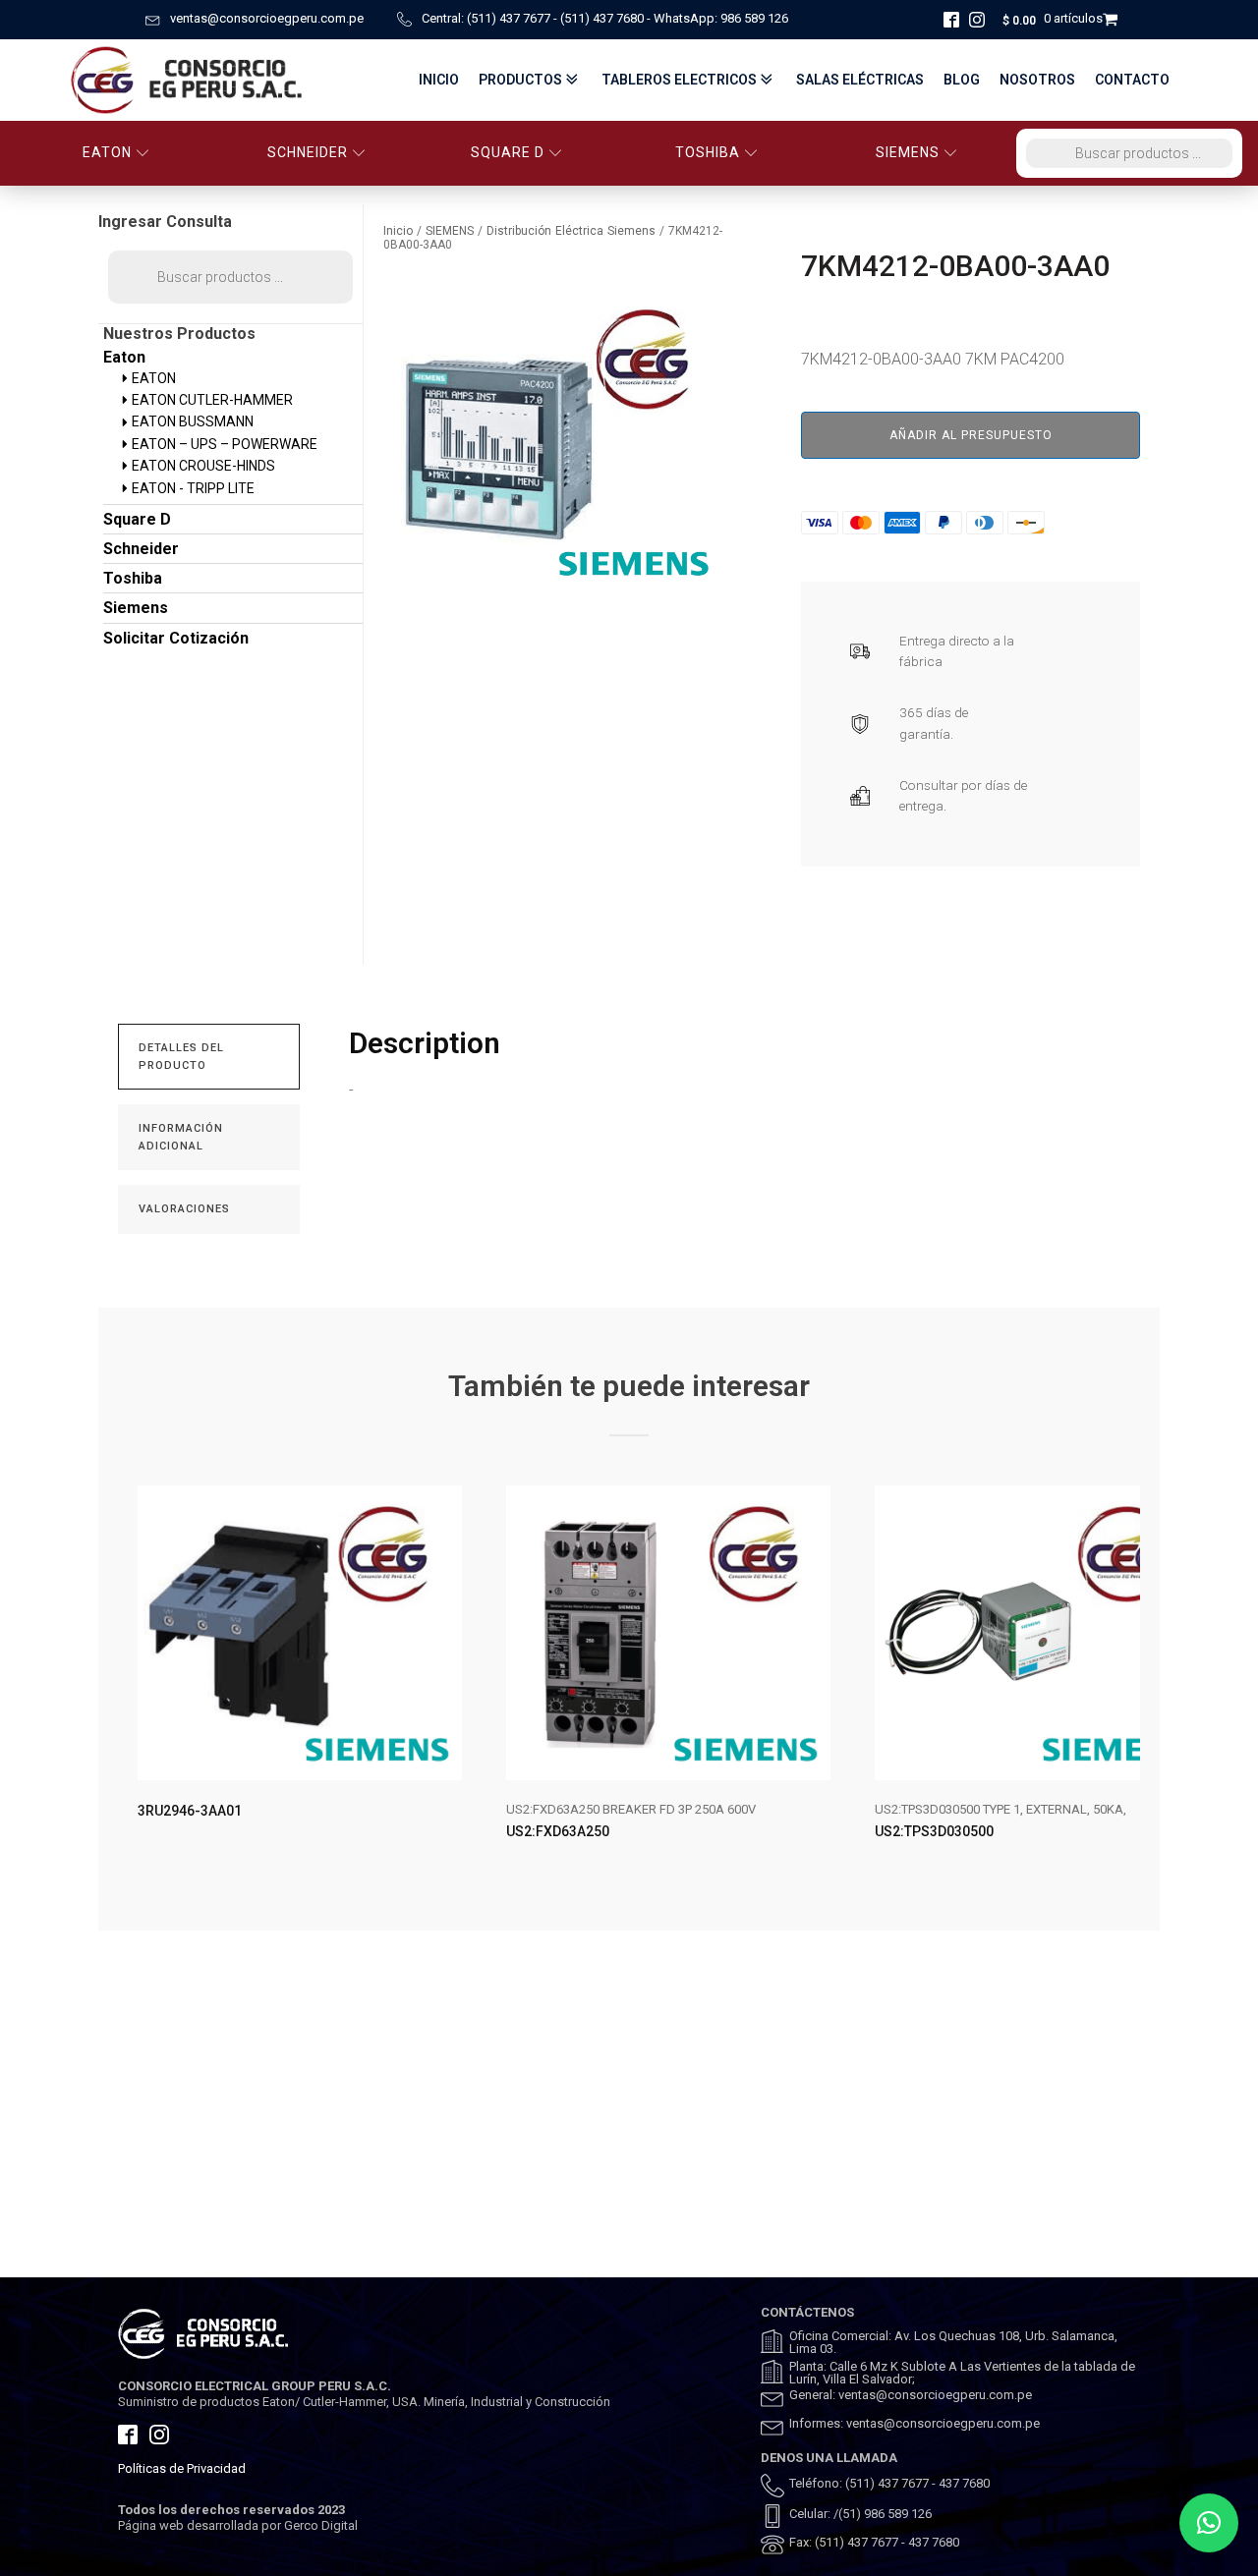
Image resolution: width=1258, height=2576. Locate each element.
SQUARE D (508, 152)
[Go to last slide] (134, 1679)
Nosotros (1037, 80)
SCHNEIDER (308, 152)
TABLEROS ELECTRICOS (679, 80)
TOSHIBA (708, 152)
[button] (1209, 2523)
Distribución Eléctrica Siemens (571, 231)
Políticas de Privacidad (182, 2468)
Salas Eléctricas (860, 80)
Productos (520, 80)
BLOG (962, 80)
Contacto (1132, 80)
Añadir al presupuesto (971, 435)
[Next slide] (1124, 1679)
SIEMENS (908, 152)
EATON (107, 152)
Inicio (439, 80)
